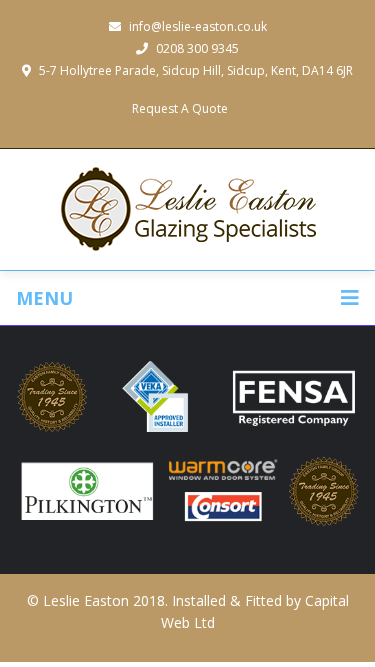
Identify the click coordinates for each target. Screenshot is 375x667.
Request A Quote (180, 108)
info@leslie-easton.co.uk (198, 26)
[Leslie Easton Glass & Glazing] (188, 209)
